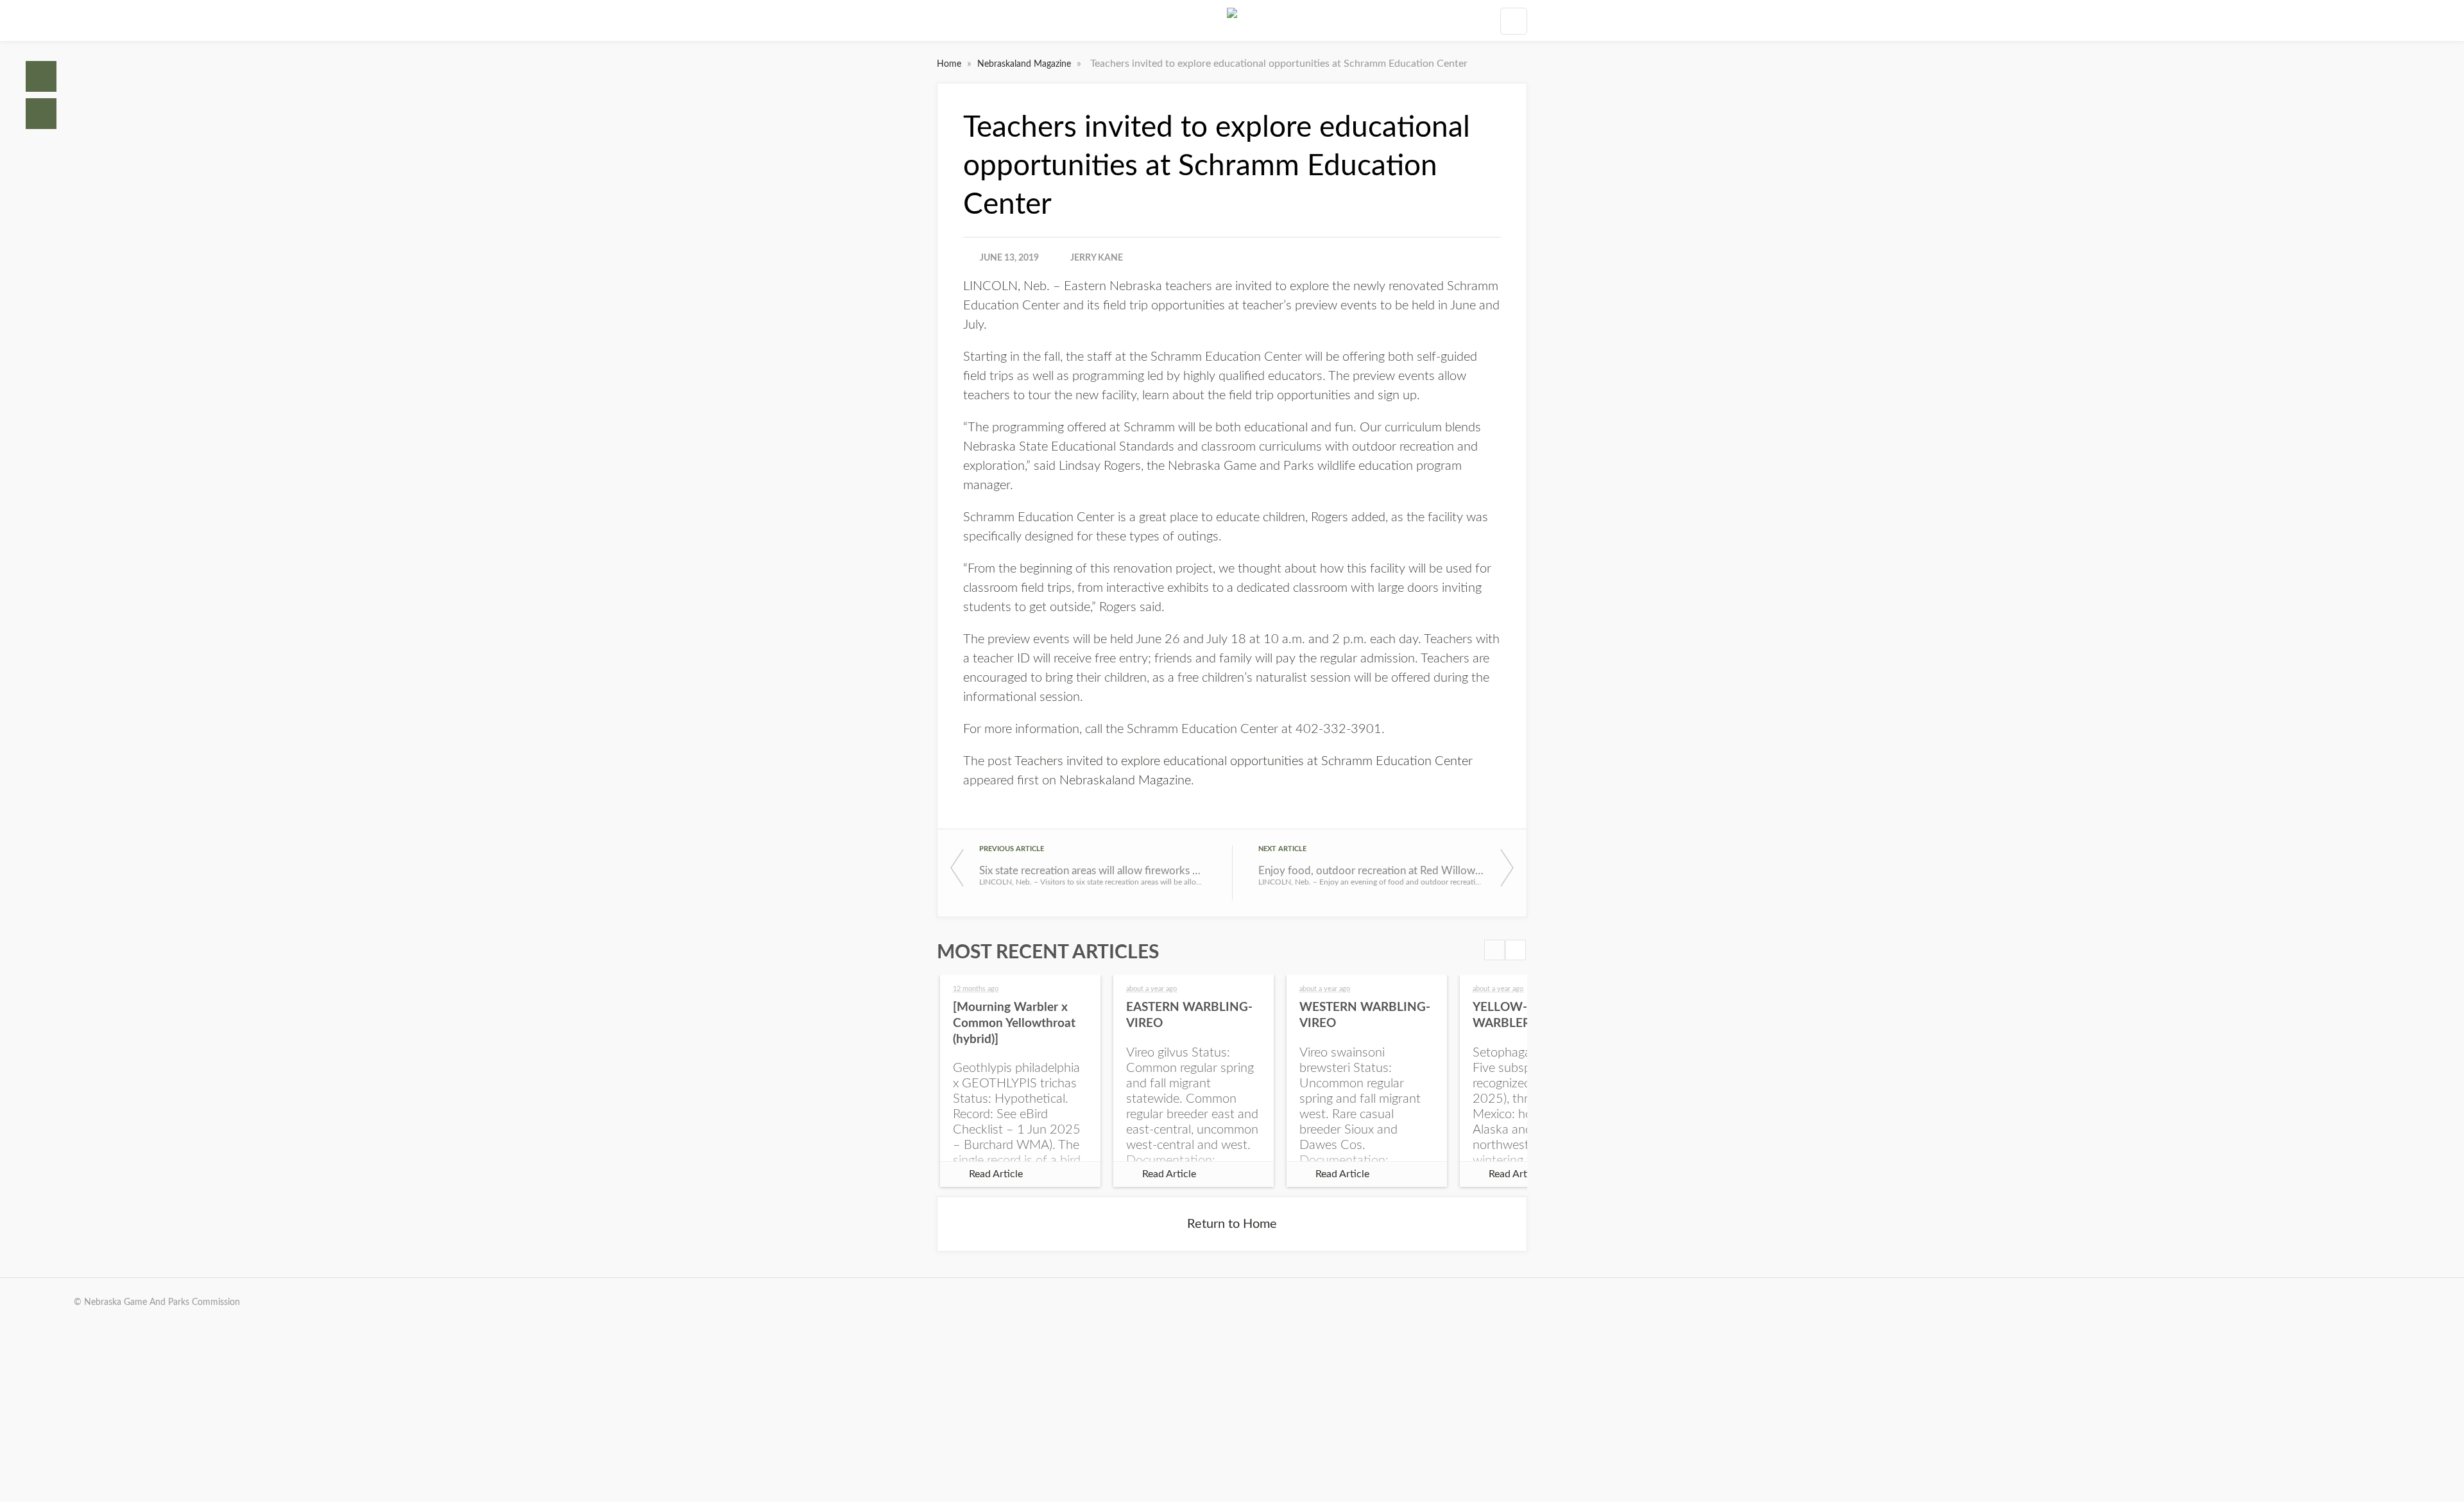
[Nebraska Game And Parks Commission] (1232, 21)
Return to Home (1232, 1224)
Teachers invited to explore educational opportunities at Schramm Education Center (1244, 761)
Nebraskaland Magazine (1025, 64)
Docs (41, 114)
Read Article (996, 1174)
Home (41, 76)
